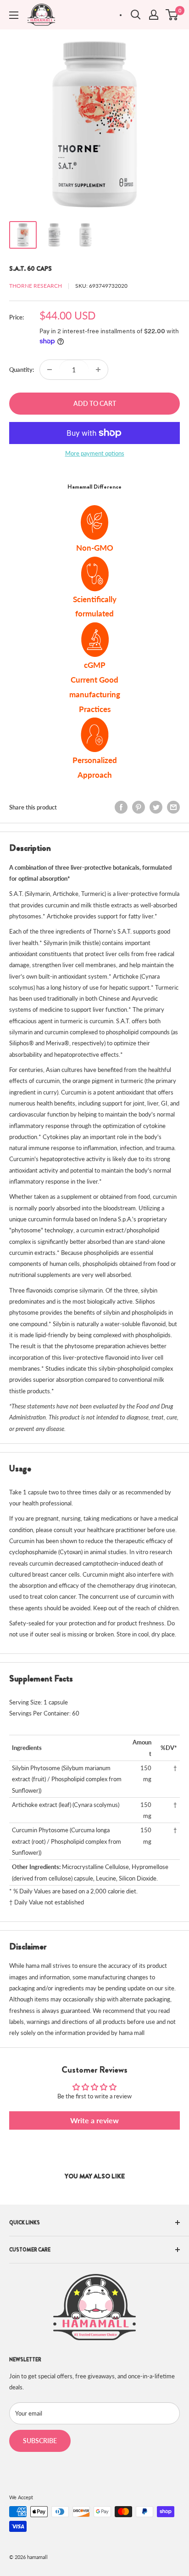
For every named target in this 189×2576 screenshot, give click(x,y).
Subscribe (40, 2441)
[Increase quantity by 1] (98, 370)
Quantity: (22, 370)
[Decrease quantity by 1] (50, 370)
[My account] (154, 15)
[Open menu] (14, 15)
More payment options (95, 453)
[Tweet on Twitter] (156, 807)
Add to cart (95, 403)
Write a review (94, 2120)
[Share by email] (173, 807)
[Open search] (136, 15)
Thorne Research (36, 286)
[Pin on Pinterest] (139, 807)
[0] (172, 15)
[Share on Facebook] (121, 807)
